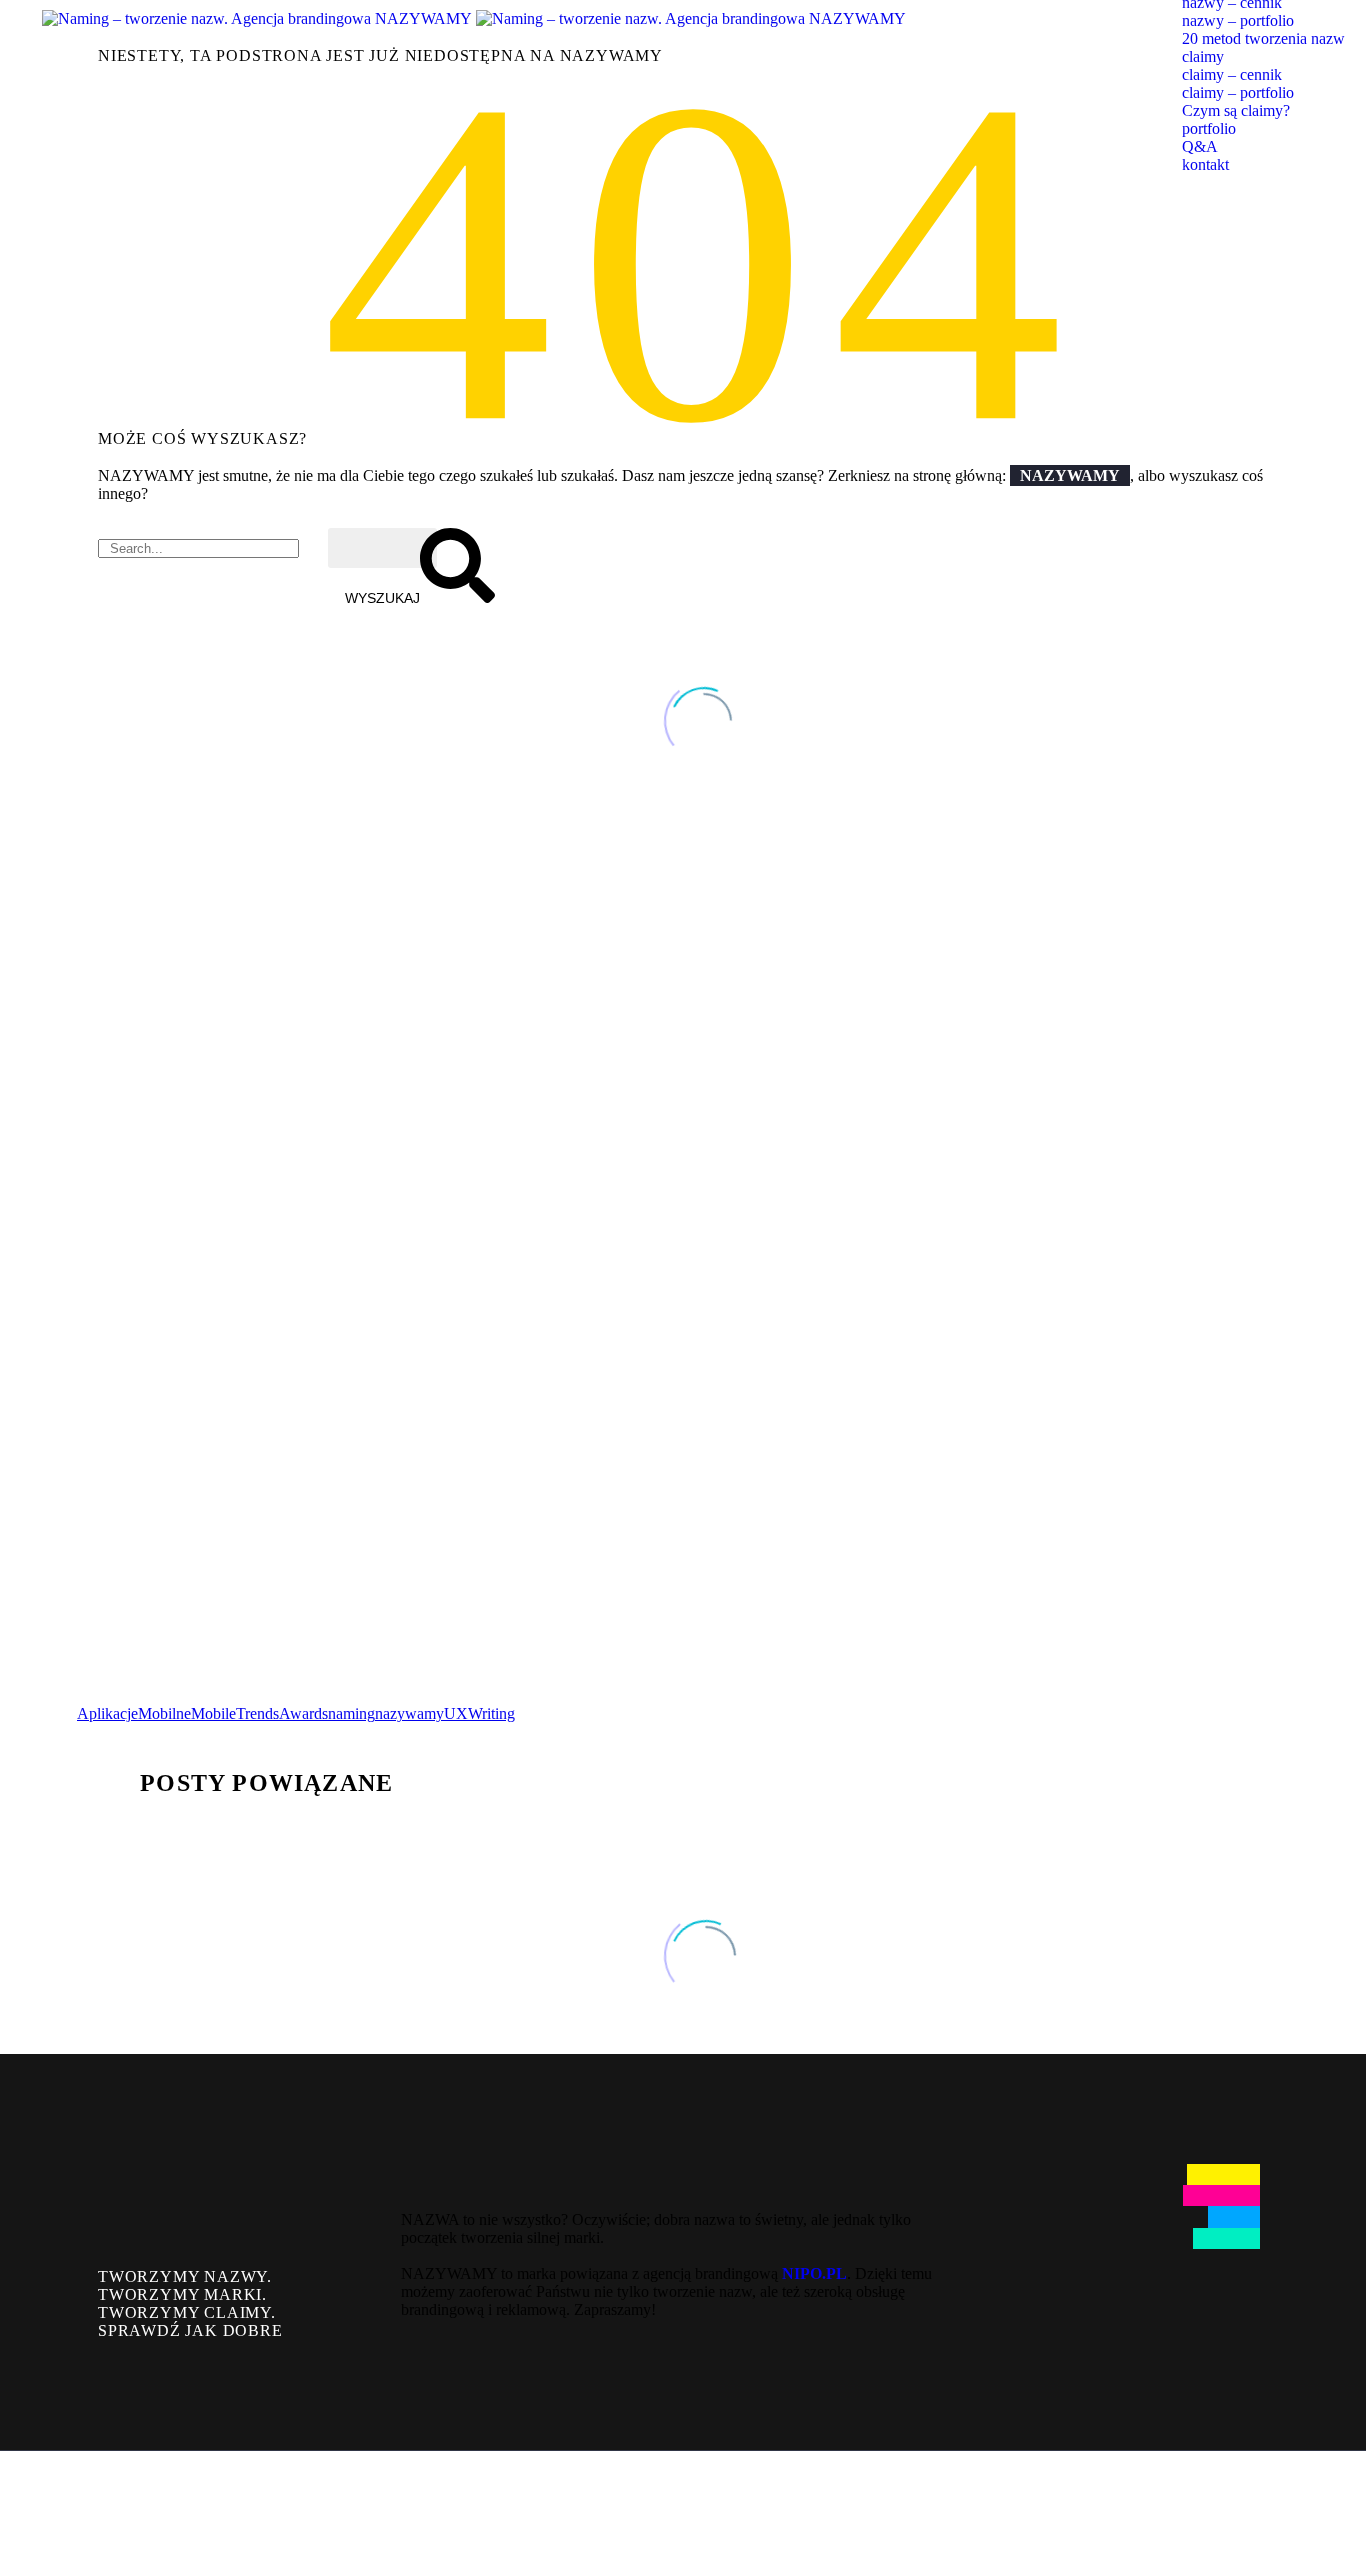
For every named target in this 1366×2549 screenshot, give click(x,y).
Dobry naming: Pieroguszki (208, 1338)
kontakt (1205, 164)
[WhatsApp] (1299, 2501)
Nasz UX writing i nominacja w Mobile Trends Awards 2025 (355, 1488)
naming (351, 1713)
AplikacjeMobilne (134, 1713)
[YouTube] (1273, 2501)
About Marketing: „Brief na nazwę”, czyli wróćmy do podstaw (380, 1038)
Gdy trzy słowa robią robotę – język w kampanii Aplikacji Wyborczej (414, 1188)
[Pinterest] (150, 1731)
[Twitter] (120, 1731)
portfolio (1209, 128)
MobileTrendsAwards (259, 1713)
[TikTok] (1325, 2501)
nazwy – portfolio (1238, 20)
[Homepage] (474, 18)
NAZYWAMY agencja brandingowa (378, 969)
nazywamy (409, 1713)
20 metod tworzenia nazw (1263, 38)
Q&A (1200, 146)
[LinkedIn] (210, 1731)
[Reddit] (240, 1731)
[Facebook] (90, 1731)
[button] (97, 1633)
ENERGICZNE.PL (145, 888)
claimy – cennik (1232, 74)
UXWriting (479, 1713)
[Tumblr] (180, 1731)
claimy (1203, 56)
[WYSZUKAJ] (382, 548)
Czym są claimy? (1236, 110)
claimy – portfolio (1238, 92)
